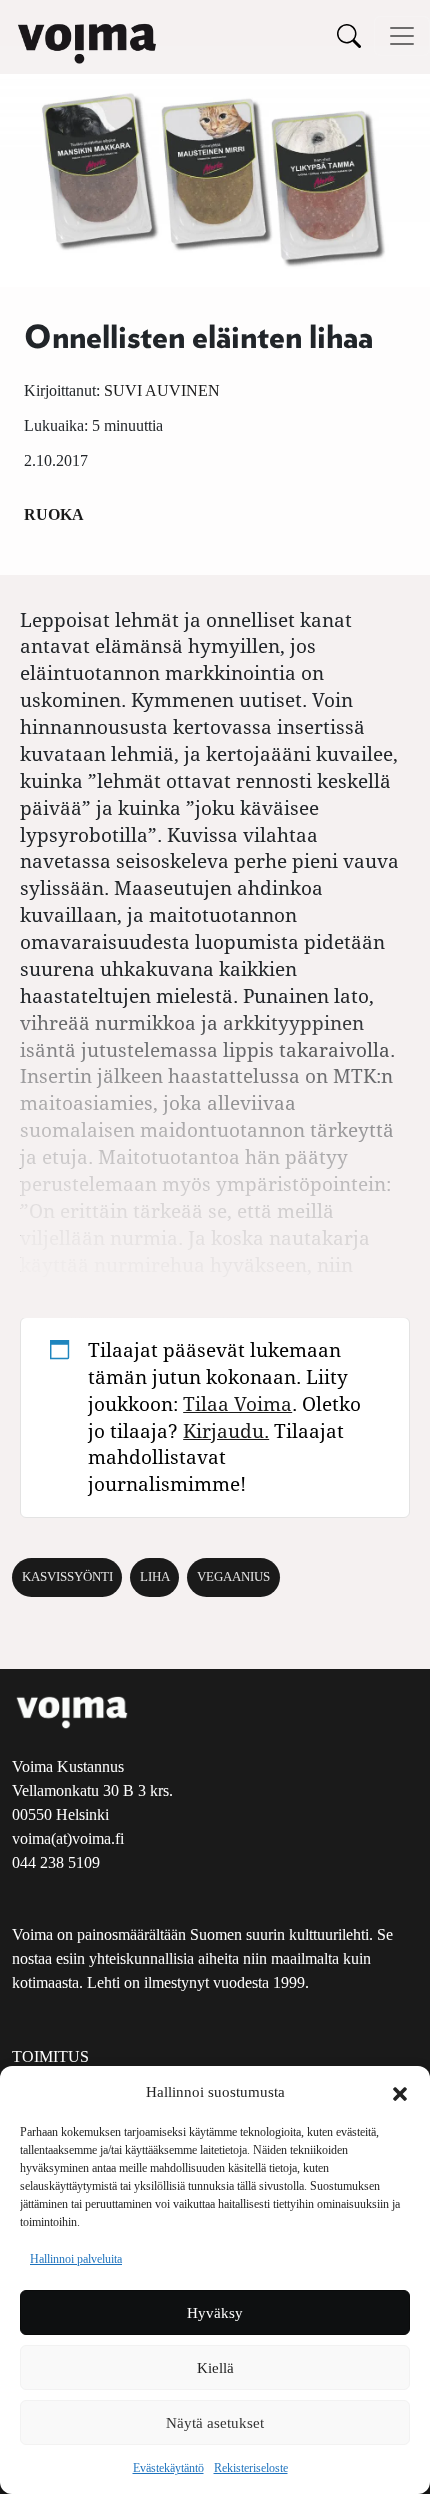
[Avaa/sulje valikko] (402, 36)
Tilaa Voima (237, 1403)
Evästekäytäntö (168, 2468)
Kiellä (215, 2368)
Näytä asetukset (215, 2423)
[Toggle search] (349, 35)
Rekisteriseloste (251, 2468)
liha (155, 1577)
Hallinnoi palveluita (76, 2259)
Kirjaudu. (226, 1430)
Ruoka (54, 514)
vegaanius (233, 1577)
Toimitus (50, 2056)
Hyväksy (215, 2313)
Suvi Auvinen (162, 390)
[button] (400, 2092)
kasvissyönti (67, 1577)
